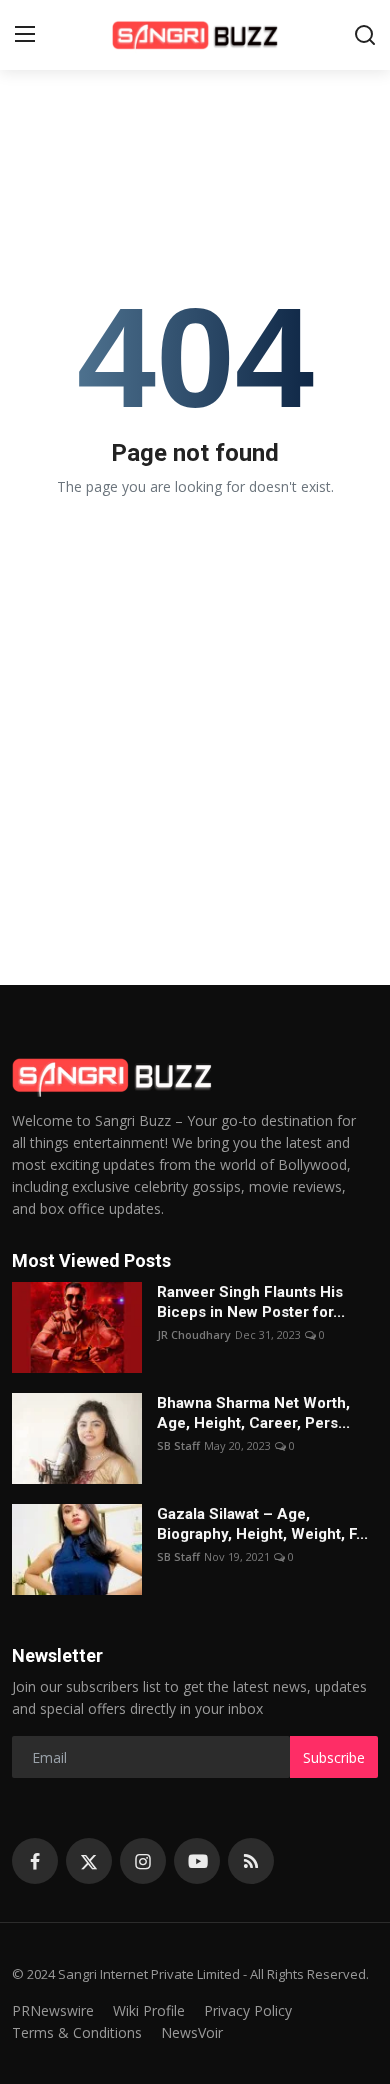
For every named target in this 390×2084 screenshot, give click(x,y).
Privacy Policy (248, 2010)
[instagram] (143, 1861)
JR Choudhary (194, 1334)
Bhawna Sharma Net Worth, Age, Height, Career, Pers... (253, 1413)
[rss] (251, 1861)
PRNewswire (53, 2010)
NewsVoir (192, 2032)
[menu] (25, 35)
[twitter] (89, 1861)
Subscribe (334, 1757)
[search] (365, 35)
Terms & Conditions (77, 2032)
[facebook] (35, 1861)
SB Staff (178, 1445)
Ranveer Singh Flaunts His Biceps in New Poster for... (251, 1302)
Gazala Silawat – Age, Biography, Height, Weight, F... (262, 1524)
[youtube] (197, 1861)
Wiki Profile (149, 2010)
